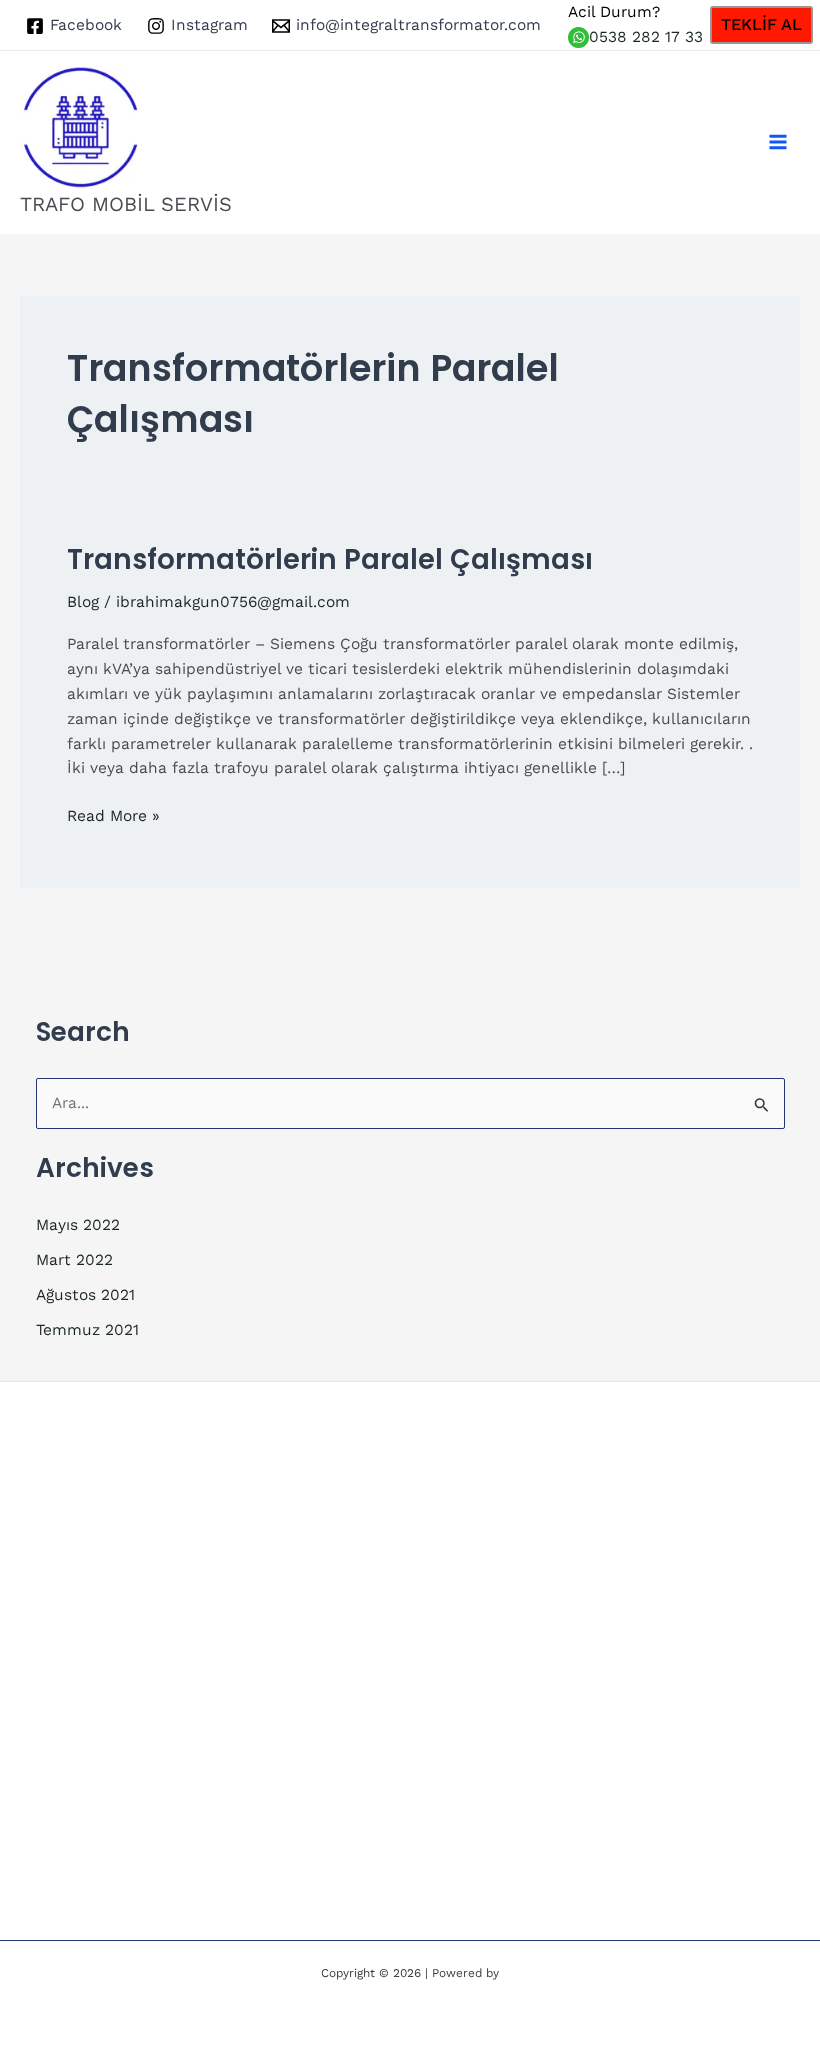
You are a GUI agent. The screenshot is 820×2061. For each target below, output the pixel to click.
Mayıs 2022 (78, 1225)
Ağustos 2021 (85, 1295)
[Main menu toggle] (778, 142)
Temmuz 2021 (87, 1330)
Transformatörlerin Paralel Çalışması (330, 559)
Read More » (113, 817)
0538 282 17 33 (646, 37)
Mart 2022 (74, 1260)
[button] (761, 25)
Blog (83, 602)
